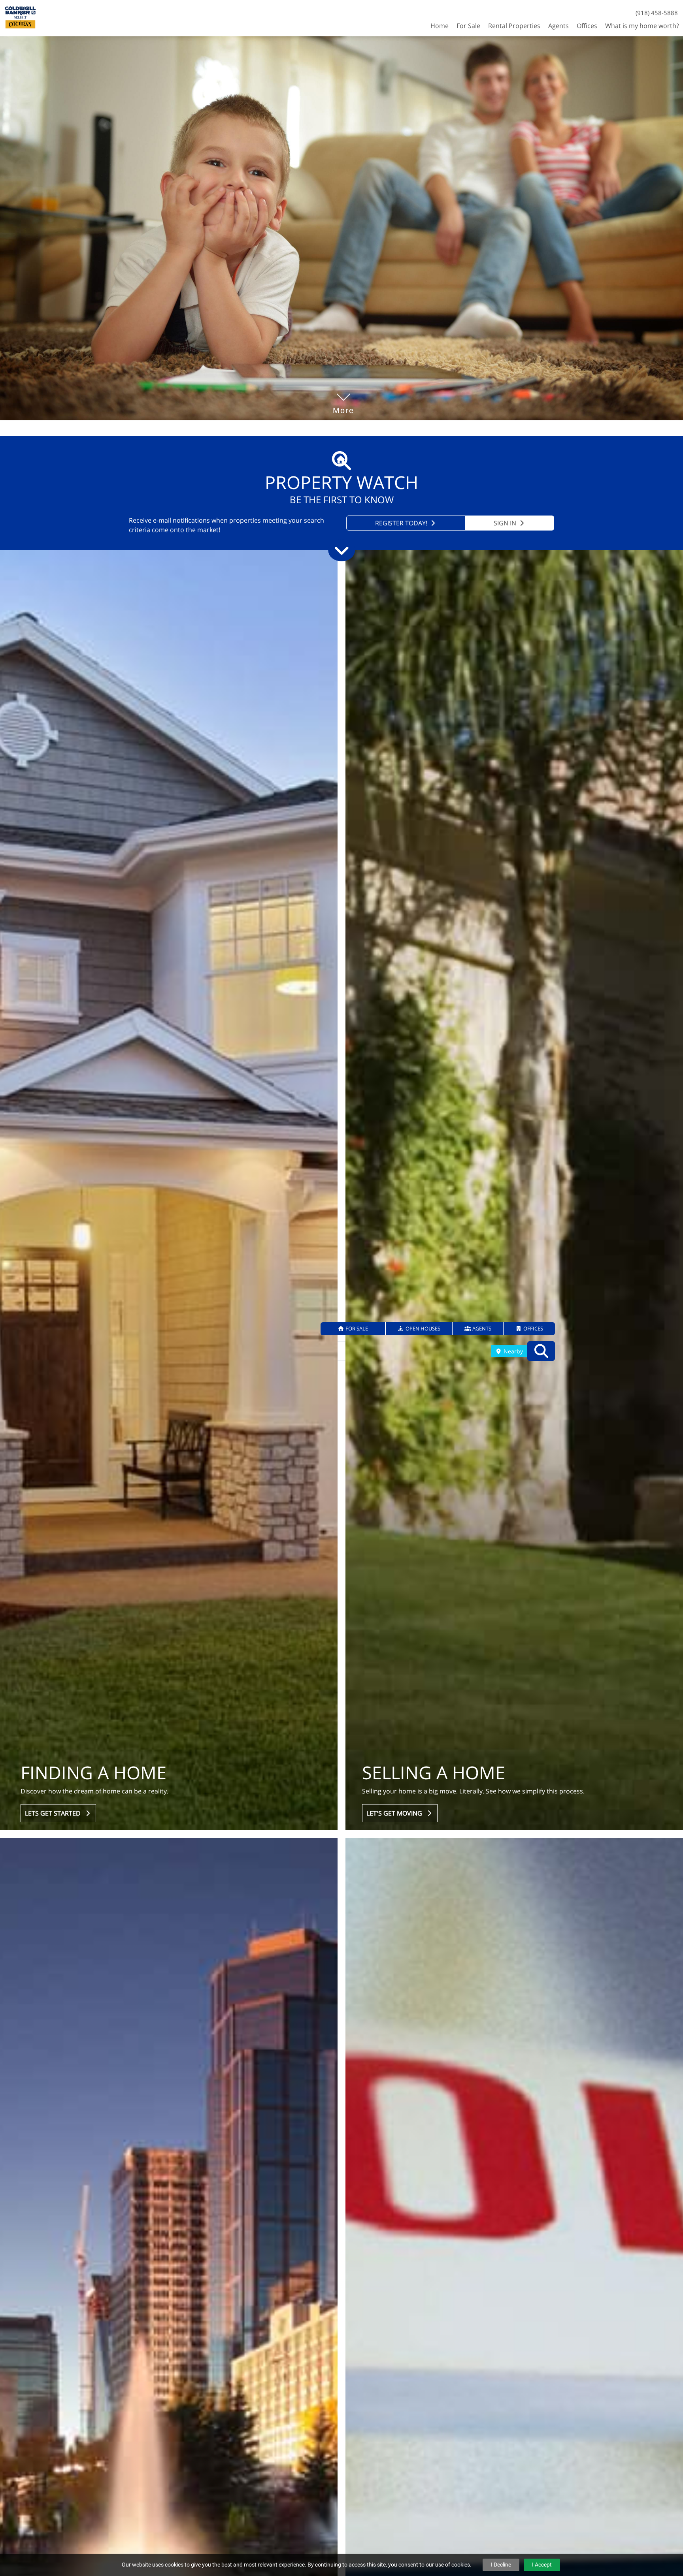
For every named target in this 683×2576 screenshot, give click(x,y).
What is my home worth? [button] (642, 26)
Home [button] (440, 26)
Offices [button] (587, 26)
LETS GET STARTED (54, 1813)
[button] (353, 1329)
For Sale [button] (468, 26)
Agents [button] (558, 26)
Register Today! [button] (402, 523)
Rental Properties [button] (514, 26)
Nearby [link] (512, 1351)
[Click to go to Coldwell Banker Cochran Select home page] (20, 17)
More (343, 399)
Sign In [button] (506, 523)
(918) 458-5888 (657, 13)
